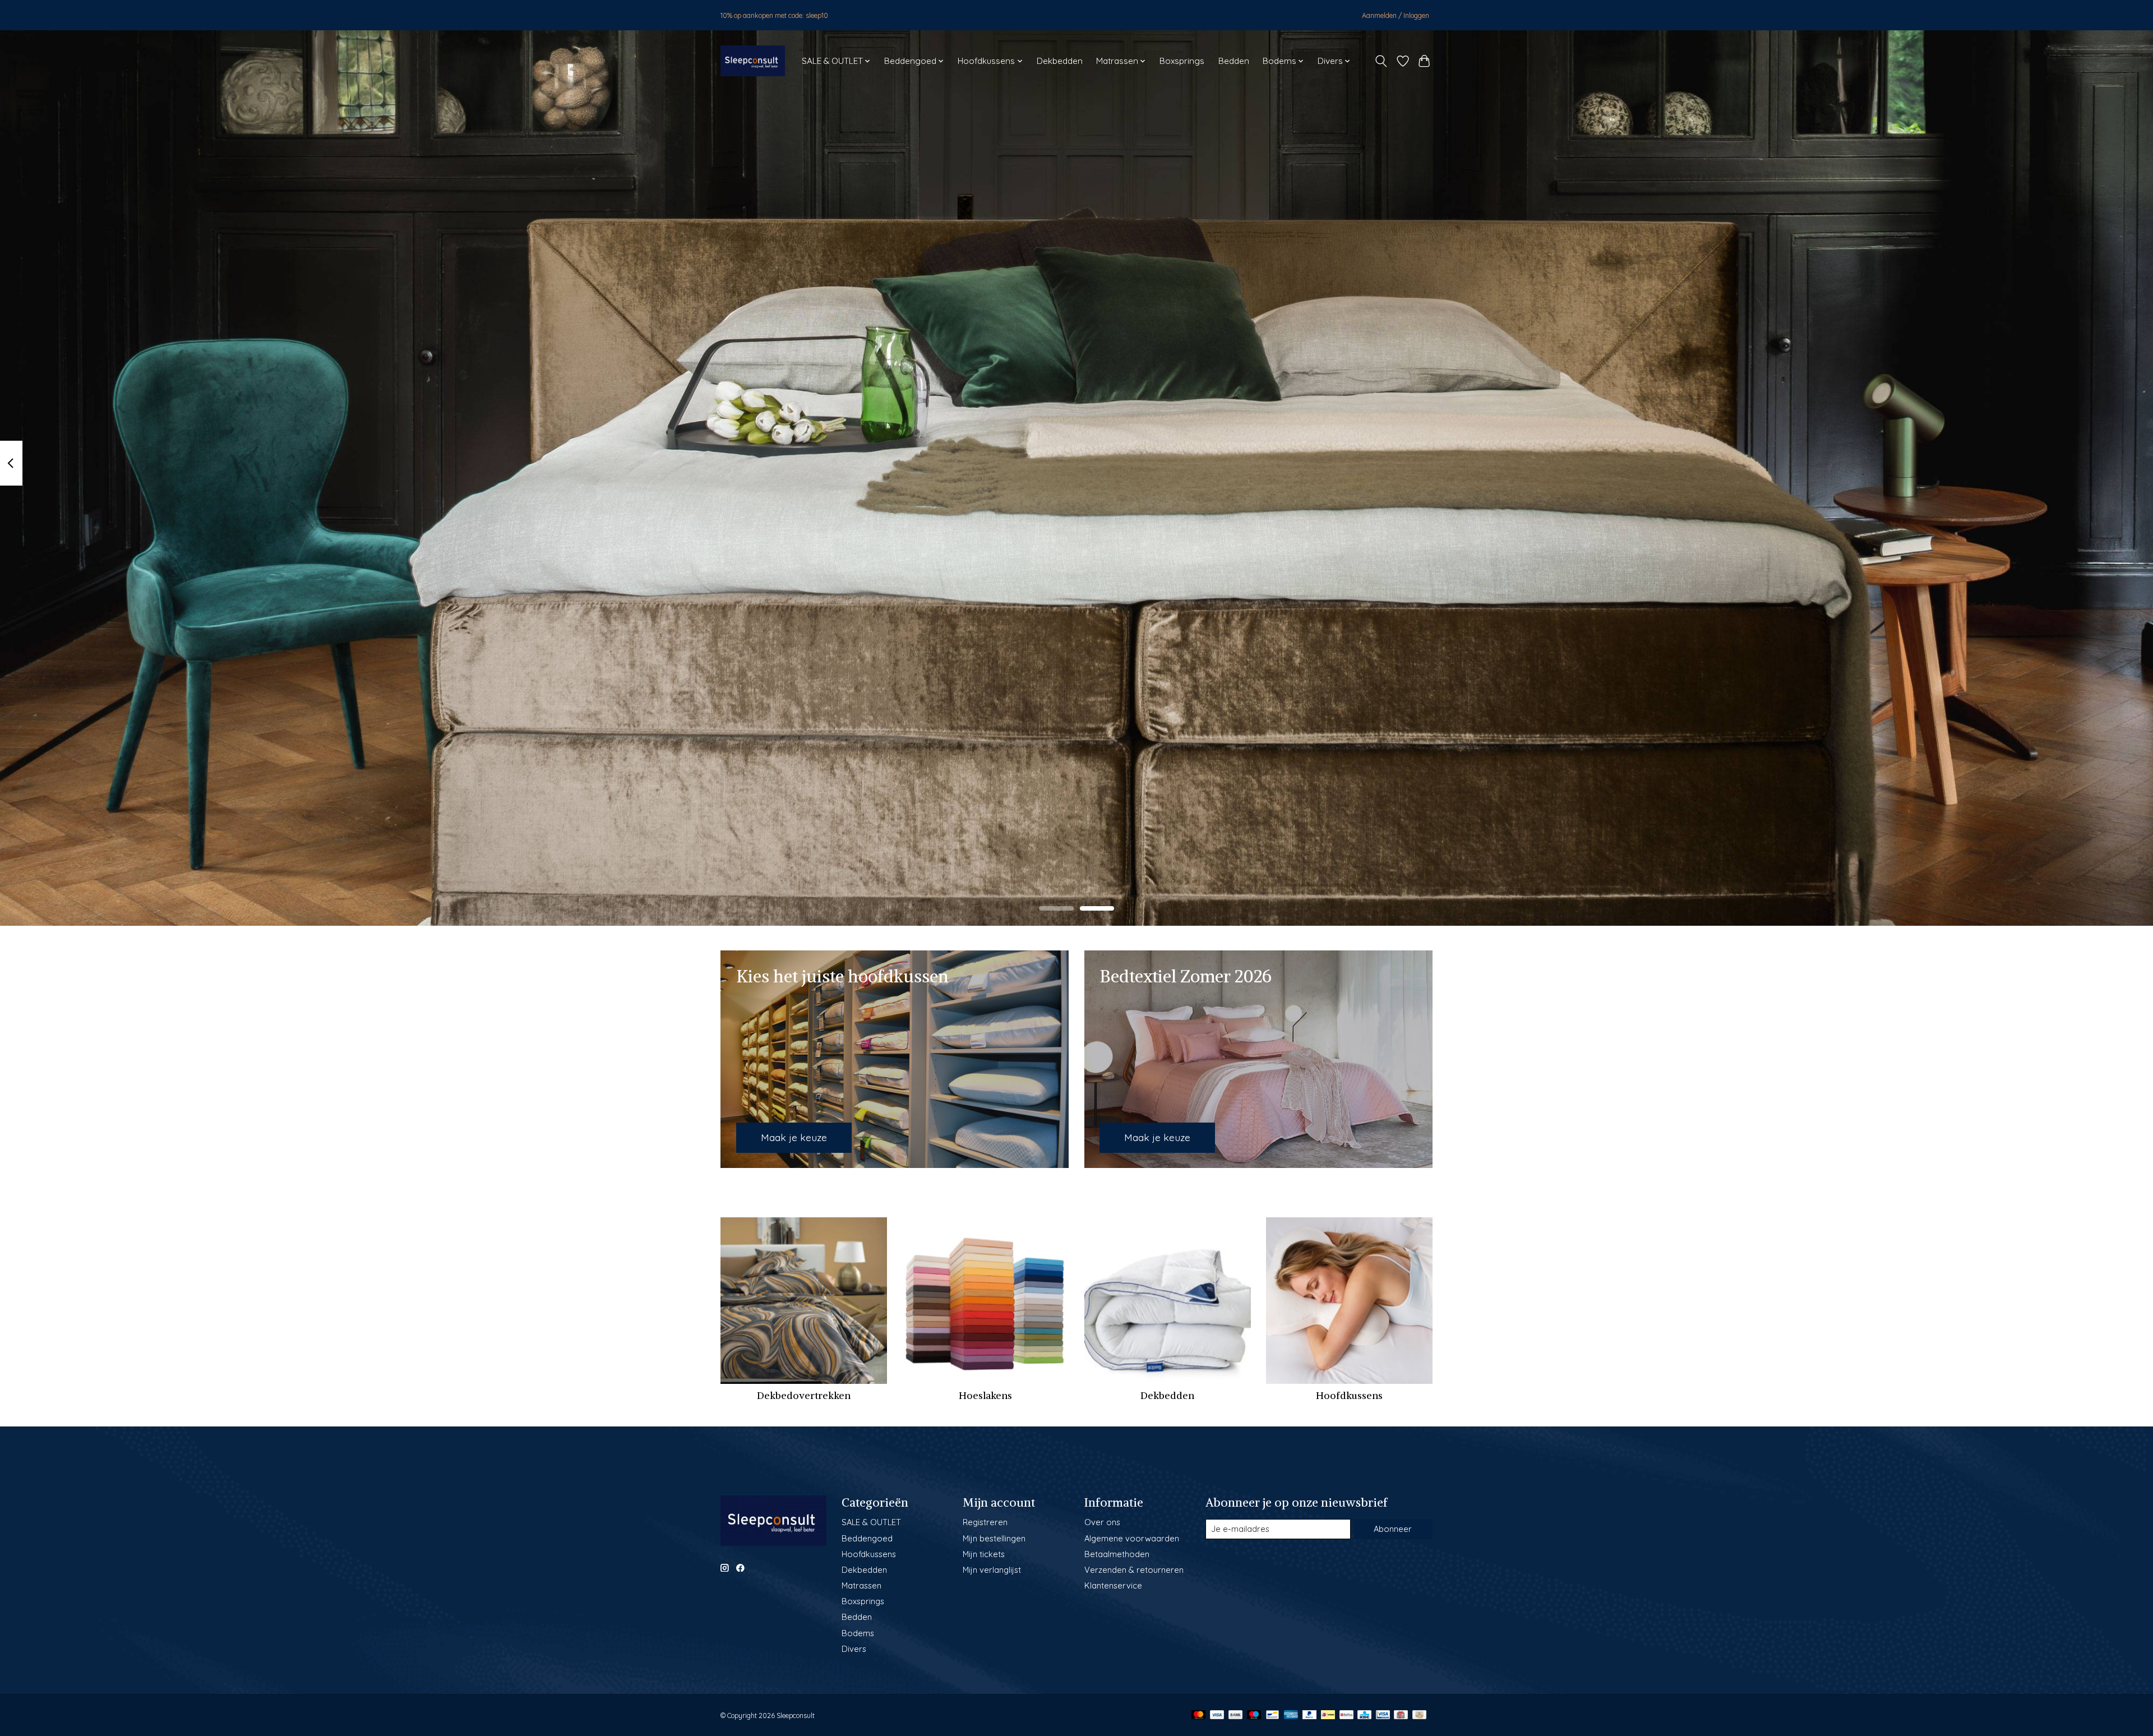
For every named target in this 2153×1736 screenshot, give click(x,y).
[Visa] (1217, 1716)
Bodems (858, 1633)
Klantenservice (1113, 1585)
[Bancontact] (1272, 1716)
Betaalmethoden (1117, 1554)
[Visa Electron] (1383, 1716)
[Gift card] (1401, 1716)
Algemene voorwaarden (1132, 1538)
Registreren (985, 1522)
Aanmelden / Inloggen (1396, 15)
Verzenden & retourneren (1134, 1570)
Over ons (1102, 1522)
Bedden (1234, 61)
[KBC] (1364, 1716)
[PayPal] (1310, 1716)
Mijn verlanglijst (992, 1570)
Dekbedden (1060, 61)
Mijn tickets (984, 1554)
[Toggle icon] (1381, 61)
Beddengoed (867, 1538)
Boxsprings (1182, 61)
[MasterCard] (1199, 1716)
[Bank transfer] (1236, 1716)
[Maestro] (1254, 1716)
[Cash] (1419, 1716)
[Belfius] (1346, 1716)
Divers (854, 1649)
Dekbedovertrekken (804, 1396)
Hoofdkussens (1349, 1396)
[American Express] (1291, 1716)
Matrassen (861, 1585)
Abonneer (1393, 1529)
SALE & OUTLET (871, 1522)
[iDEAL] (1328, 1716)
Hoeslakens (985, 1396)
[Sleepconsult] (753, 61)
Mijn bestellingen (994, 1538)
